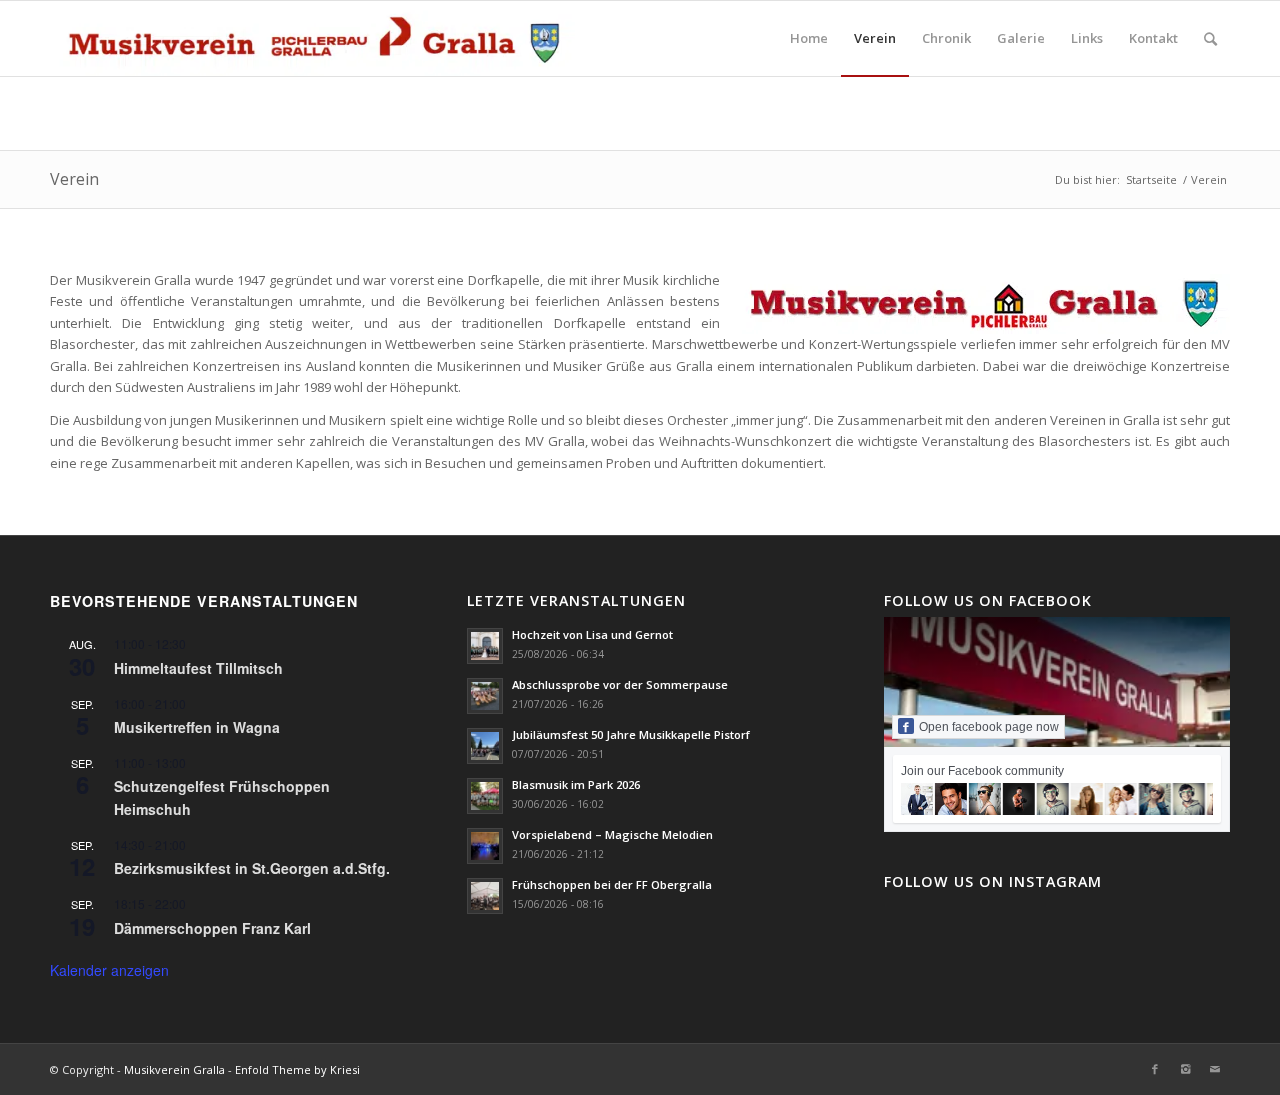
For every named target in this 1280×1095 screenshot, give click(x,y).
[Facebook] (1155, 1069)
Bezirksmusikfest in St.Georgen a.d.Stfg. (252, 868)
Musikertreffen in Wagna (197, 727)
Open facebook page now (989, 727)
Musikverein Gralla (174, 1069)
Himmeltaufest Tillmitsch (198, 668)
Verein (74, 179)
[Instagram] (1185, 1069)
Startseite (1151, 179)
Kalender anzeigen (109, 970)
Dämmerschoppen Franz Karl (212, 928)
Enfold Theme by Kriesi (297, 1069)
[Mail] (1215, 1069)
